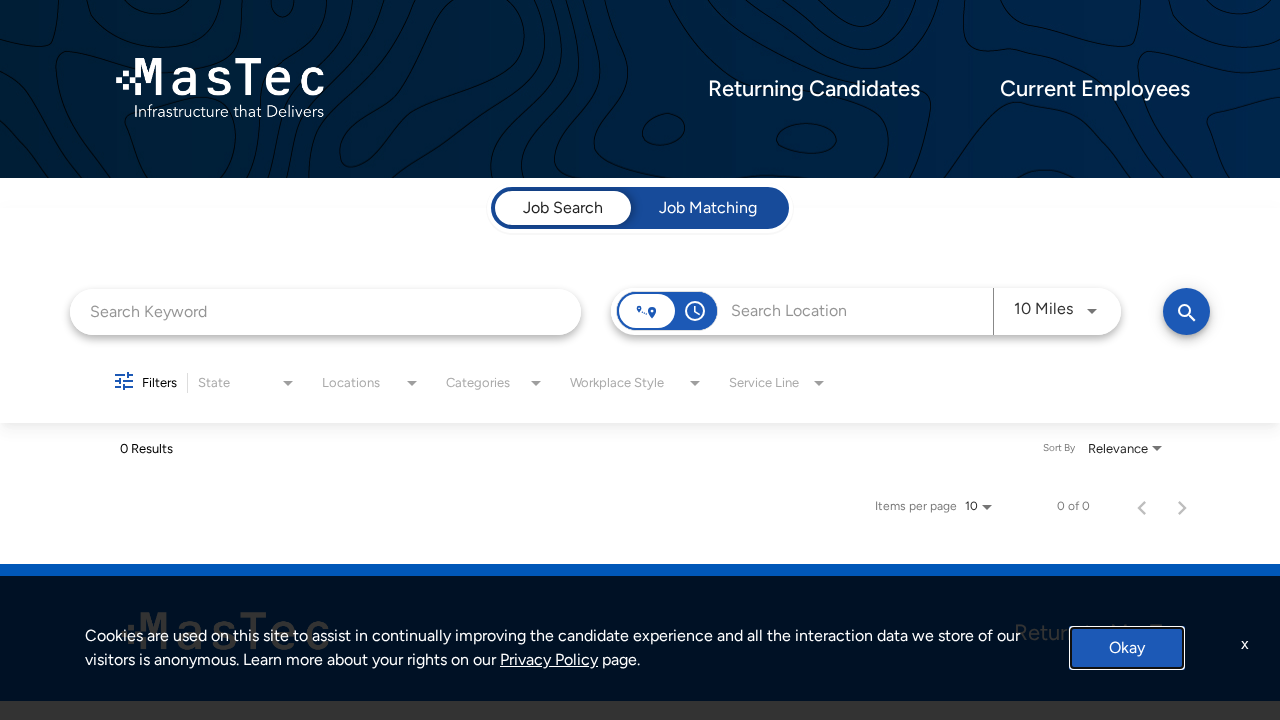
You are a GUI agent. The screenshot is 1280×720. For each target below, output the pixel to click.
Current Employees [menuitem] (1095, 89)
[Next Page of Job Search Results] (1182, 506)
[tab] (563, 208)
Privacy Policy (549, 659)
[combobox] (325, 311)
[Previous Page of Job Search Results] (1142, 506)
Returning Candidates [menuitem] (814, 89)
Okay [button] (1127, 647)
